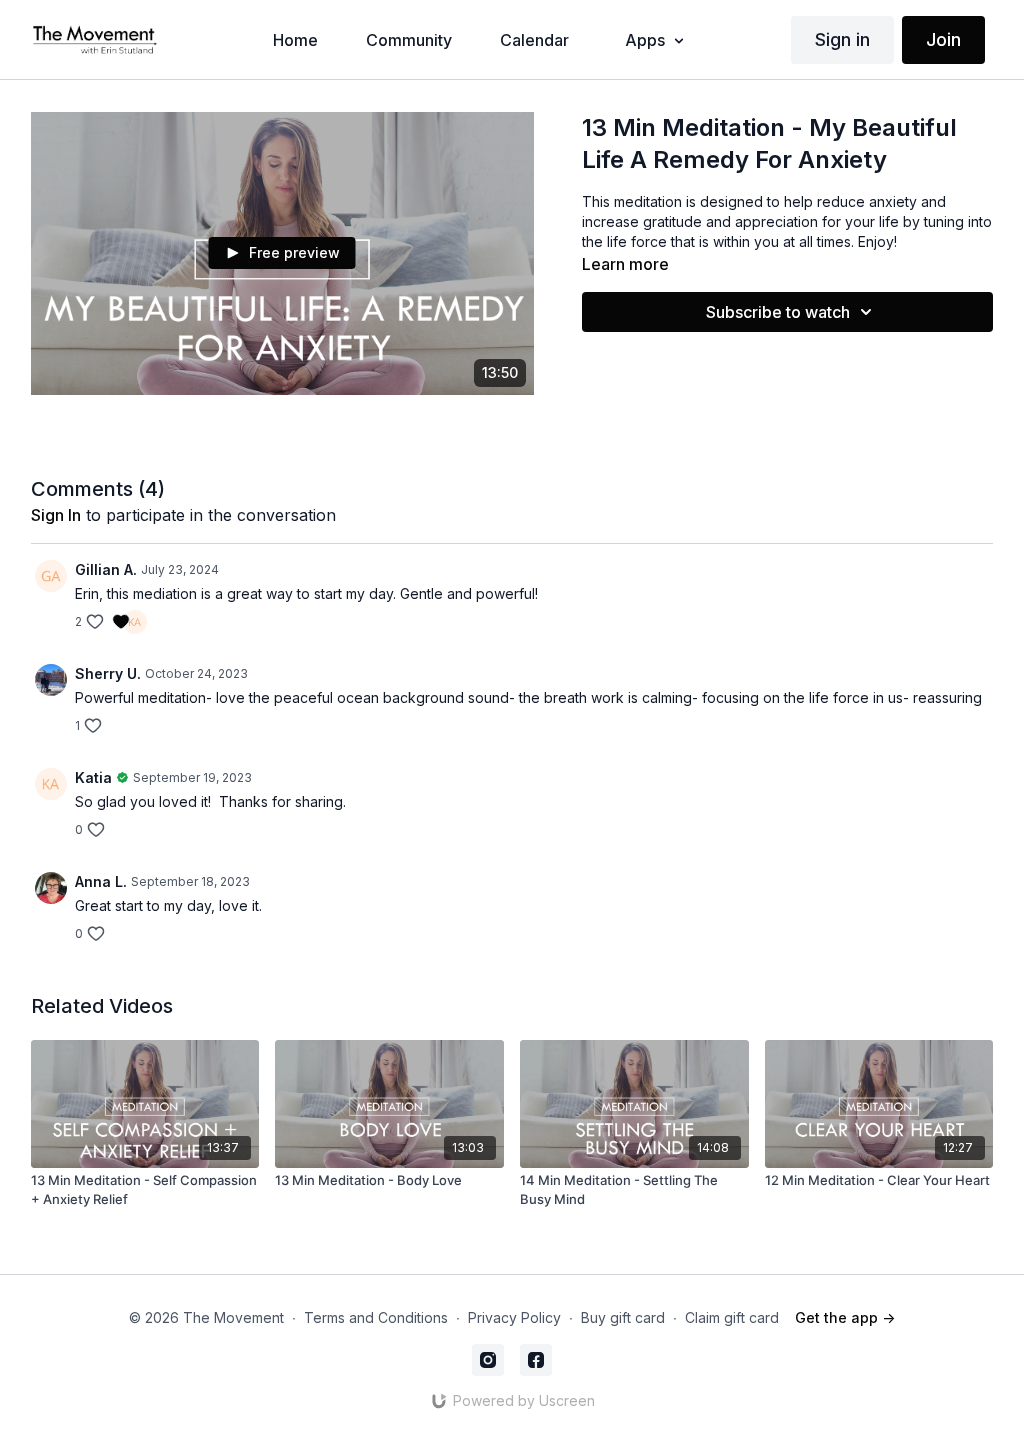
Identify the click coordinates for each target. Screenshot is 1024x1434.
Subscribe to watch (778, 312)
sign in (56, 515)
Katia (93, 777)
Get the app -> (845, 1317)
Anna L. (101, 881)
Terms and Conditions (376, 1317)
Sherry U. (108, 673)
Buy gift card (623, 1317)
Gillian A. (106, 569)
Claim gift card (732, 1317)
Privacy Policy (514, 1317)
